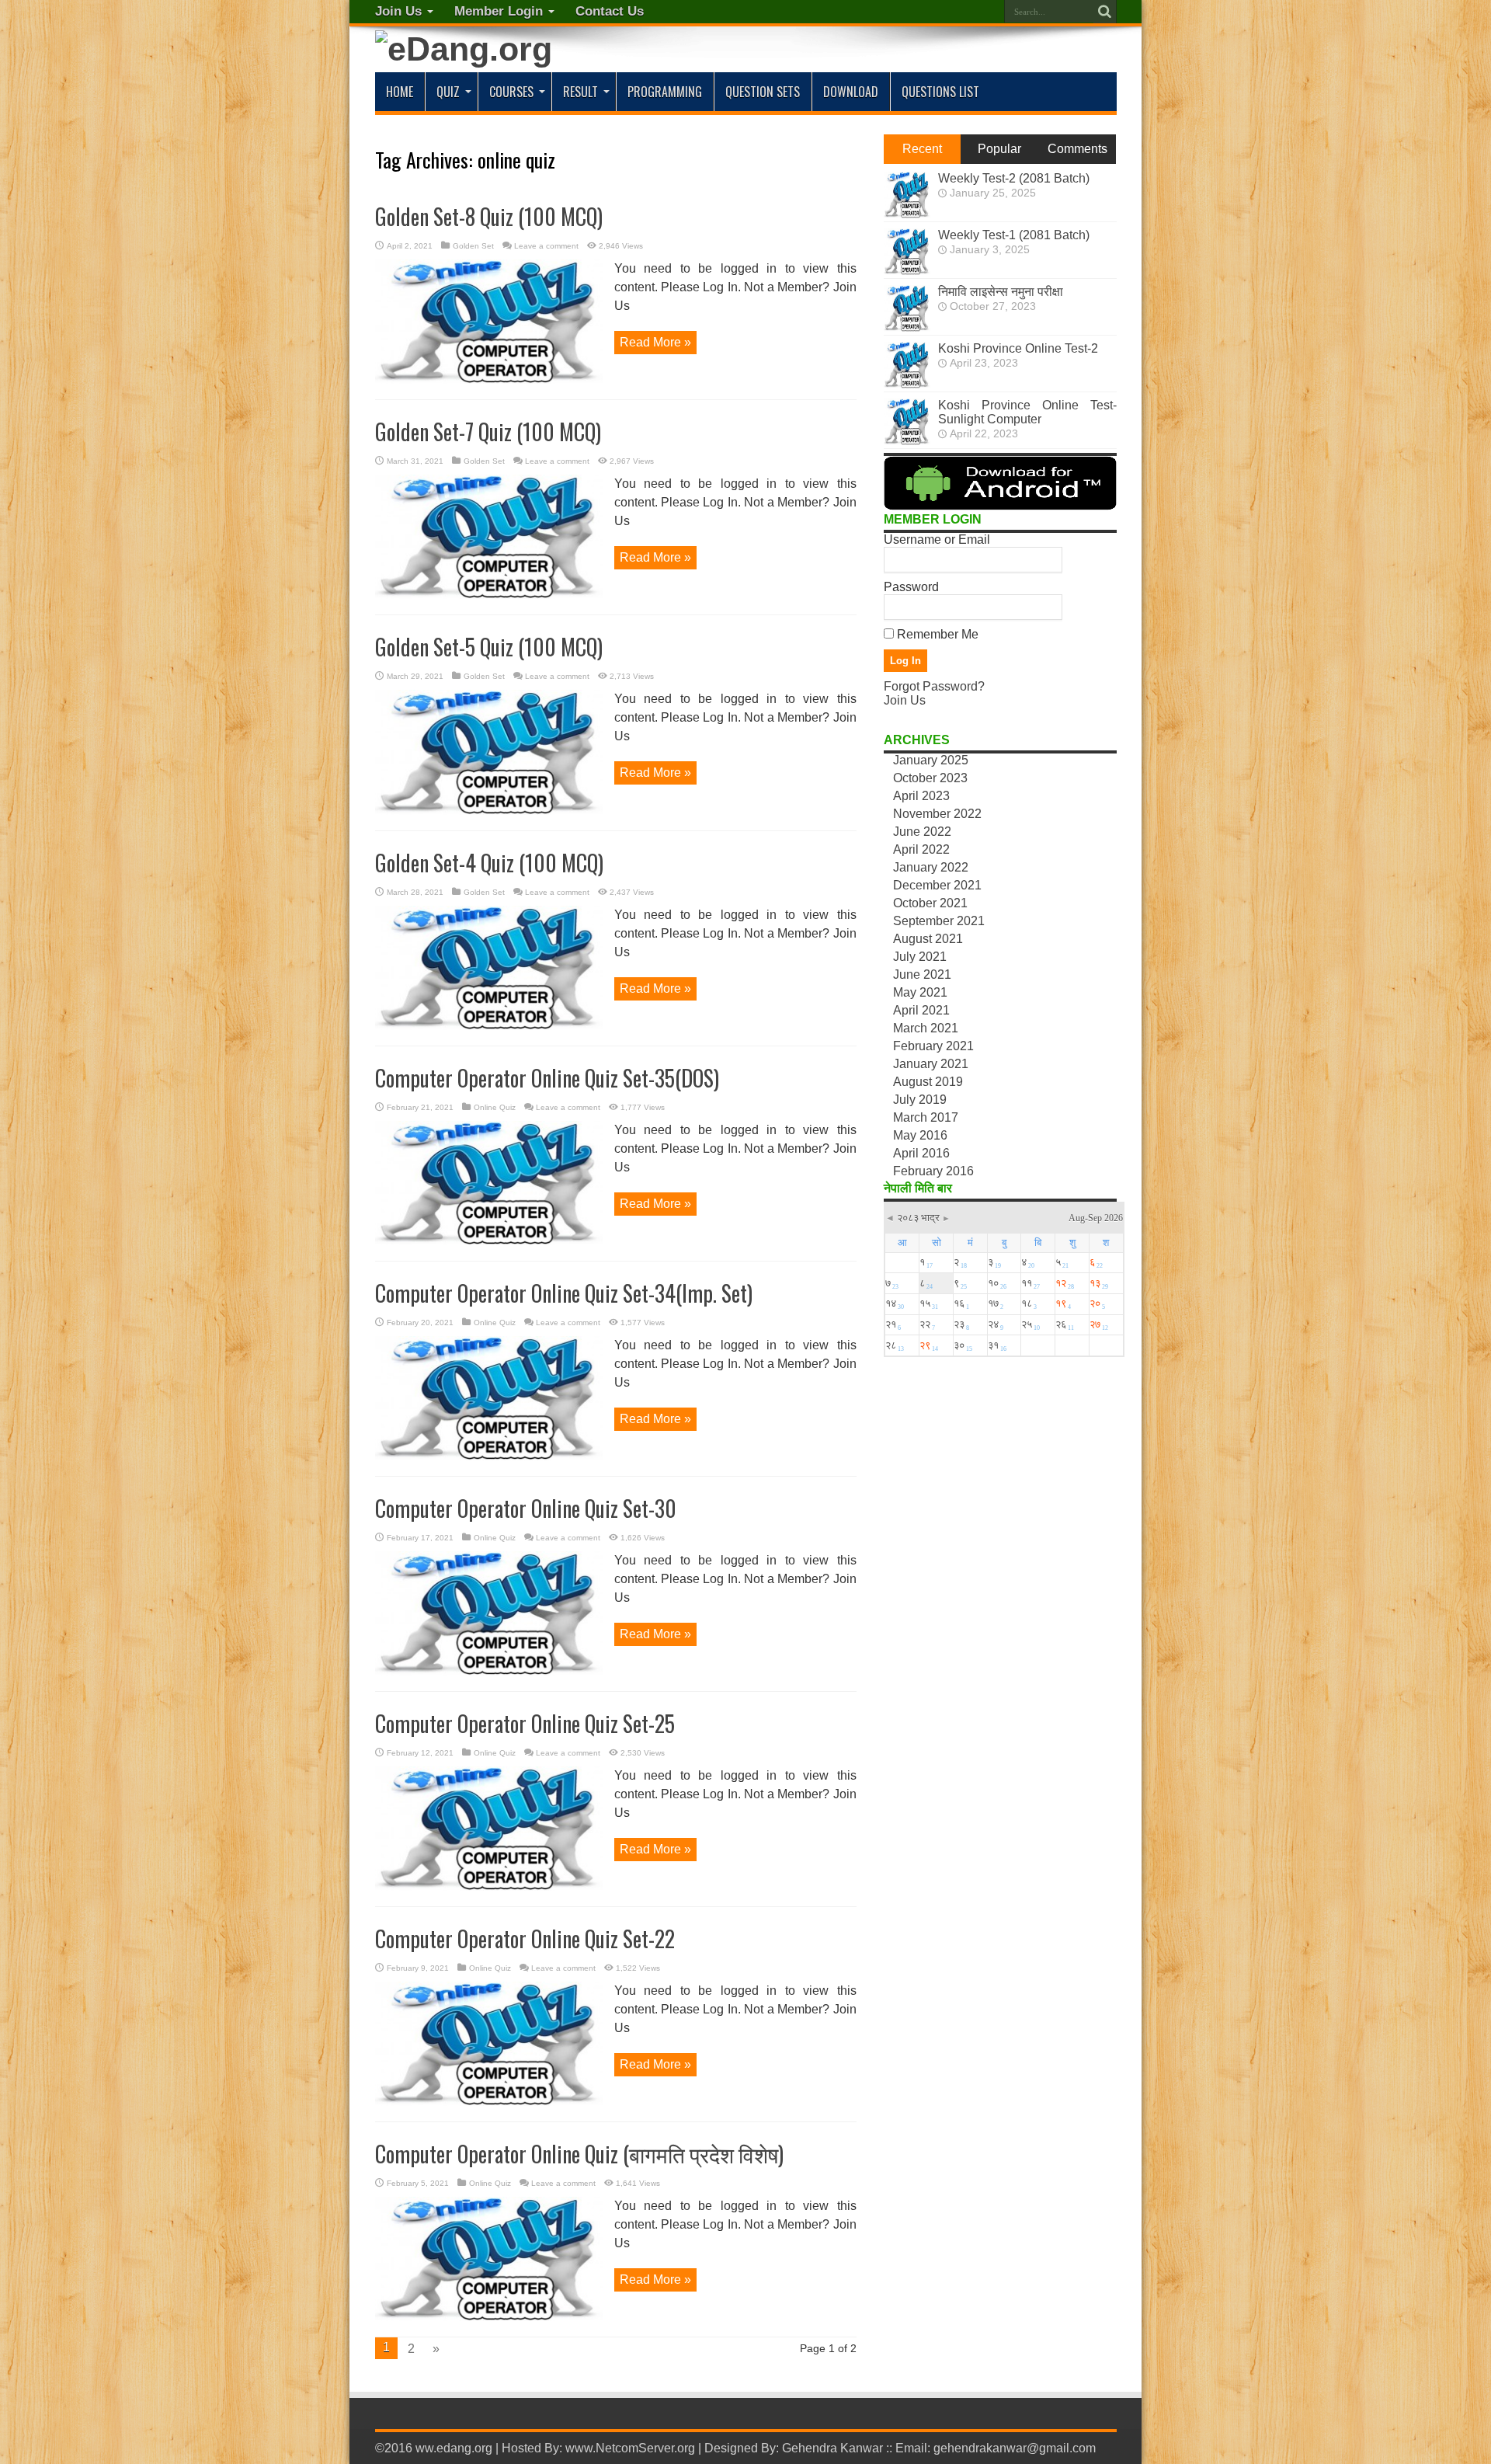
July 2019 (920, 1100)
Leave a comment (546, 246)
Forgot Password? (934, 686)
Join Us (398, 11)
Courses (511, 92)
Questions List (940, 92)
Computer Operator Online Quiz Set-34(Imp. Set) (564, 1293)
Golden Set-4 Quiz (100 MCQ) (489, 863)
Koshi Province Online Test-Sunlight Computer (1027, 412)
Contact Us (610, 11)
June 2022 (922, 832)
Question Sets (763, 92)
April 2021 (921, 1010)
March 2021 (926, 1028)
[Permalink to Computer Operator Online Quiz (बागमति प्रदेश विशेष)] (489, 2317)
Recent (922, 149)
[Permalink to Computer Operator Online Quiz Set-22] (489, 2102)
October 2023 (930, 778)
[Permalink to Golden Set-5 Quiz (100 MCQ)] (489, 811)
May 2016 (920, 1135)
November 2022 (937, 814)
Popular (999, 149)
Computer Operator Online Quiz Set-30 (526, 1508)
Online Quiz (495, 1107)
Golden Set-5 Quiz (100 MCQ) (489, 647)
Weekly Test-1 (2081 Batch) (1014, 235)
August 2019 (928, 1082)
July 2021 (920, 957)
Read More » (655, 342)
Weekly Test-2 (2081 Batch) (1014, 178)
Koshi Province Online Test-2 (1018, 348)
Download (851, 92)
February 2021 (933, 1046)
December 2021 (937, 885)
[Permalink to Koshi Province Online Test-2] (907, 384)
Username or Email (937, 539)
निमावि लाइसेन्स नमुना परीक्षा (1001, 292)
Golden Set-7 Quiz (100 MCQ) (488, 432)
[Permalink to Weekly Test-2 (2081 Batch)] (907, 214)
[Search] (1105, 12)
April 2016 (921, 1153)
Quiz (448, 92)
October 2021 (930, 903)
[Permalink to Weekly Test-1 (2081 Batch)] (907, 271)
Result (580, 92)
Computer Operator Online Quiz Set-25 (525, 1723)
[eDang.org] (464, 49)
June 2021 (922, 974)
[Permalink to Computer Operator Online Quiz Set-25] (489, 1886)
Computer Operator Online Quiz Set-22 (525, 1938)
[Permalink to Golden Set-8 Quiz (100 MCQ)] (489, 379)
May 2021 (920, 992)
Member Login (499, 11)
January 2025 (931, 760)
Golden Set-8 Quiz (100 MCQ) (489, 216)
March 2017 (926, 1117)
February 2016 (933, 1171)
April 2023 (921, 796)
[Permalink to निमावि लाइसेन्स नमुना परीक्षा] (907, 327)
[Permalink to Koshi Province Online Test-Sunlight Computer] (907, 441)
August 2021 (928, 939)
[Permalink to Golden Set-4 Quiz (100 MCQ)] (489, 1026)
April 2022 (921, 849)
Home (400, 92)
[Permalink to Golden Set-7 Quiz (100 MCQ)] (489, 595)
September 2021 (939, 921)
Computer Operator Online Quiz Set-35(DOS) (547, 1078)
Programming (665, 92)
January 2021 (931, 1064)
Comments (1077, 149)
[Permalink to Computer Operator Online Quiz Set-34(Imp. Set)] (489, 1456)
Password (911, 587)
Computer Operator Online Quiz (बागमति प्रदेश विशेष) (579, 2154)
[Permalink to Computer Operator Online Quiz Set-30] (489, 1671)
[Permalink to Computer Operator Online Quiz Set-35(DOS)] (489, 1241)
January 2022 (931, 867)
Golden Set (473, 246)
